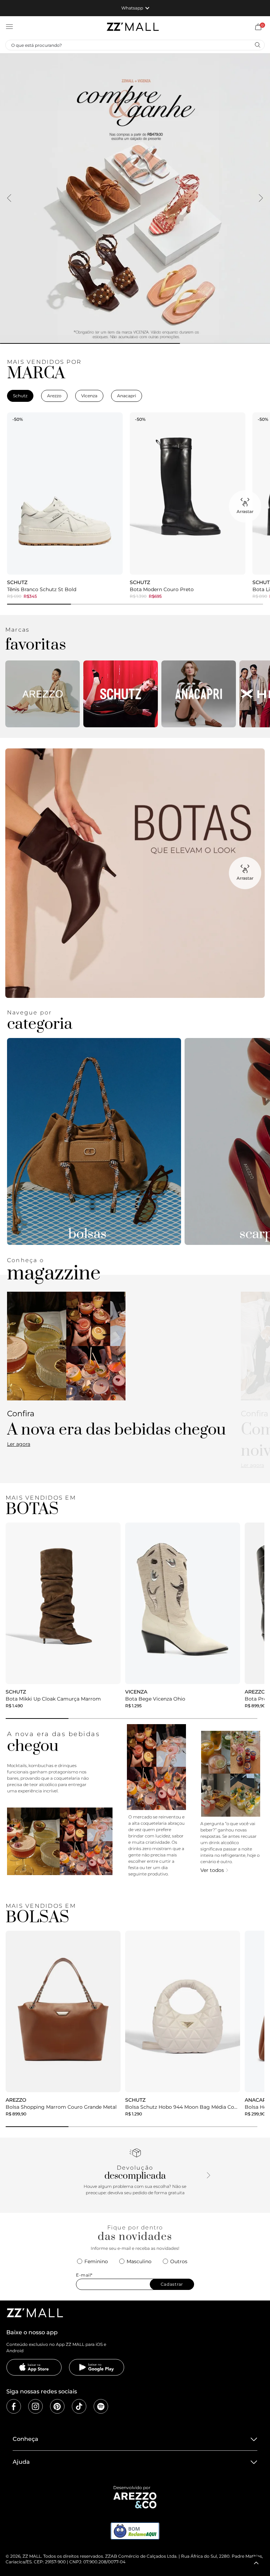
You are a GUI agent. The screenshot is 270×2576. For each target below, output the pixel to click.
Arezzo (54, 396)
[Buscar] (257, 45)
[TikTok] (79, 2406)
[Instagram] (36, 2406)
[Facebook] (14, 2406)
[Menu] (9, 27)
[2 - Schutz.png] (121, 694)
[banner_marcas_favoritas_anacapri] (199, 694)
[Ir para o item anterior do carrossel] (9, 198)
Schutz (20, 396)
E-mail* (84, 2275)
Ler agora (19, 1444)
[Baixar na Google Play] (97, 2367)
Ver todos (212, 1870)
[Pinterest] (57, 2406)
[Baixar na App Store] (34, 2367)
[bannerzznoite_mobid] (135, 198)
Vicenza (89, 396)
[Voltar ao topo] (256, 2563)
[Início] (133, 27)
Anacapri (127, 396)
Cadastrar (172, 2284)
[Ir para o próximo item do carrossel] (261, 198)
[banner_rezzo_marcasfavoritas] (43, 694)
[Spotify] (101, 2406)
